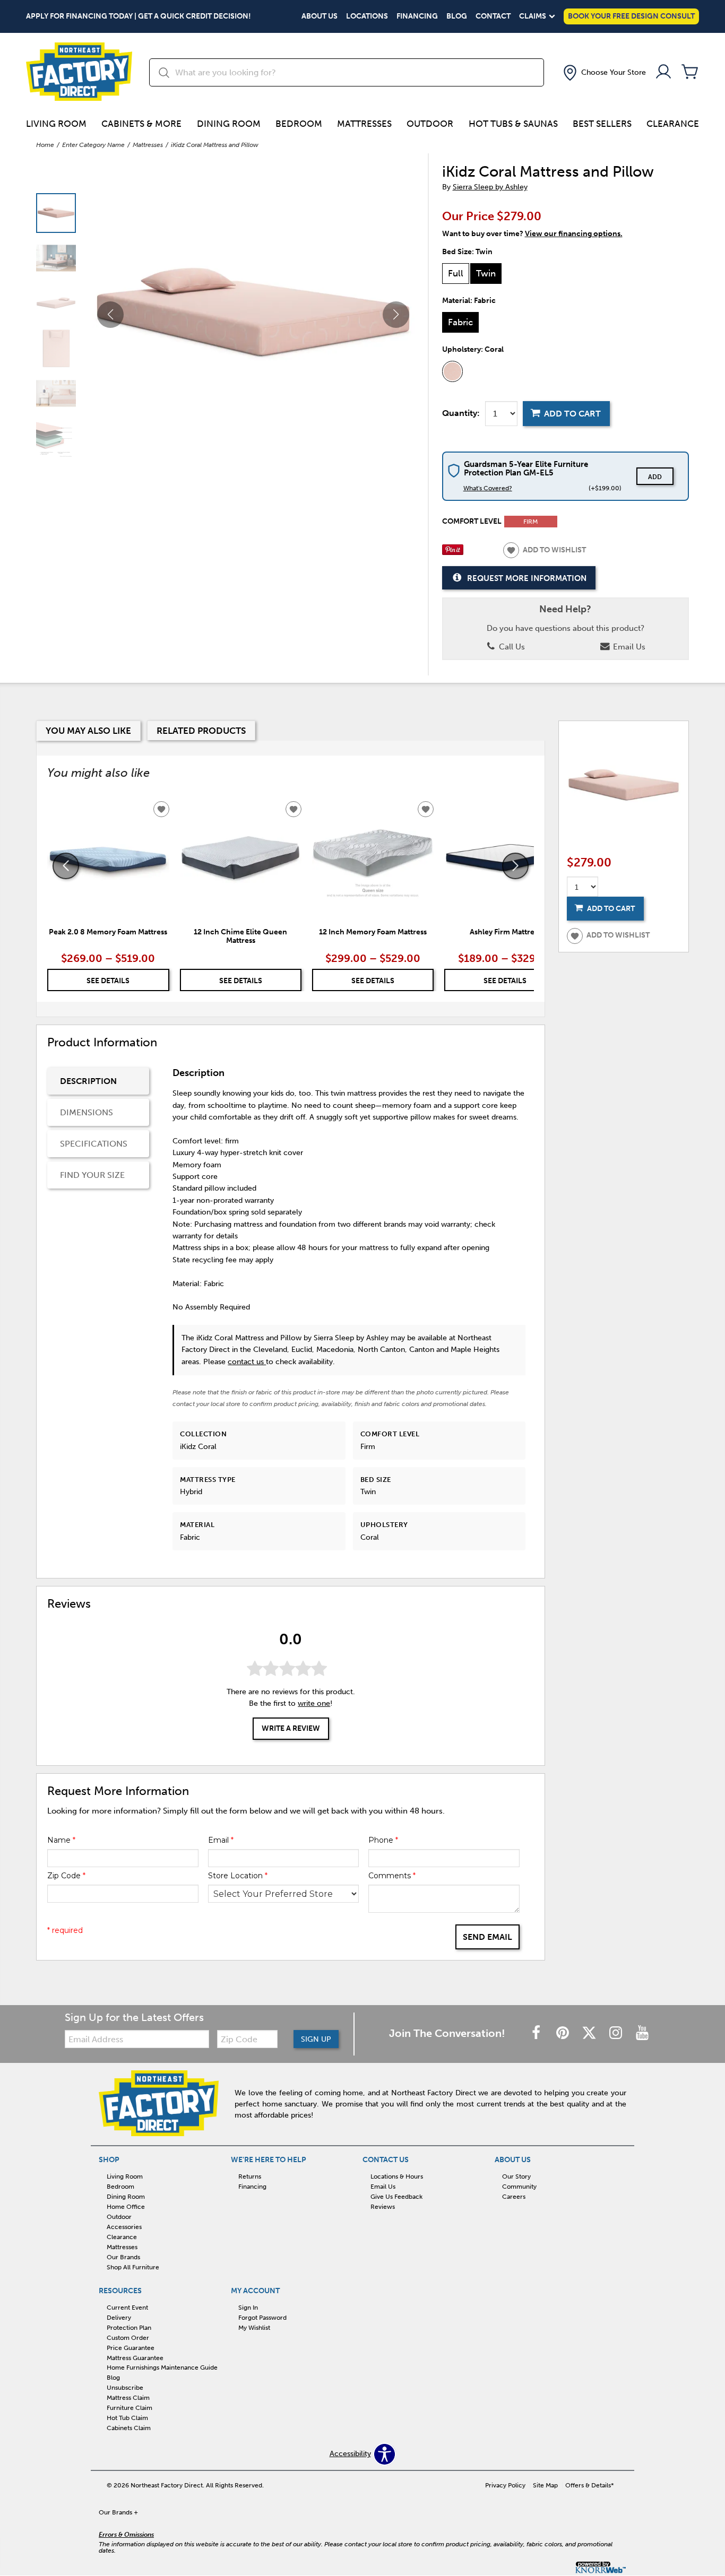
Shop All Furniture (133, 2267)
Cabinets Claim (129, 2428)
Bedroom (299, 124)
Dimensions (87, 1112)
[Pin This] (453, 553)
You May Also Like (88, 731)
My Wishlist (254, 2328)
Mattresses (364, 124)
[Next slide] (515, 866)
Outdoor (430, 124)
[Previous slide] (66, 866)
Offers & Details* (590, 2485)
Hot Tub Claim (127, 2418)
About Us (320, 16)
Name (61, 1840)
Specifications (94, 1144)
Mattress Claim (128, 2398)
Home (45, 145)
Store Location (238, 1876)
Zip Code (66, 1876)
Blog (457, 16)
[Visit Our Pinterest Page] (564, 2033)
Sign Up (316, 2039)
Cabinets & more (141, 124)
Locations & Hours (397, 2176)
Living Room (56, 124)
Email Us (628, 647)
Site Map (545, 2485)
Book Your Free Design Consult (631, 16)
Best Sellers (602, 124)
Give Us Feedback (396, 2197)
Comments (392, 1876)
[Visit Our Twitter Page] (590, 2033)
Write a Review (291, 1728)
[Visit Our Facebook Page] (537, 2033)
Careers (514, 2197)
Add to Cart (572, 414)
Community (519, 2187)
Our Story (516, 2176)
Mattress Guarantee (135, 2357)
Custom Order (128, 2338)
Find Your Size (92, 1175)
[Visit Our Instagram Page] (617, 2033)
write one (314, 1703)
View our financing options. (574, 234)
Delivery (119, 2318)
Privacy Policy (505, 2485)
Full (456, 273)
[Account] (663, 72)
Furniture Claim (130, 2408)
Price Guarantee (131, 2347)
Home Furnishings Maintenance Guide (162, 2367)
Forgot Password (262, 2318)
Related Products (201, 731)
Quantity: (461, 413)
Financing (417, 16)
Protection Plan (129, 2328)
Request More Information (527, 578)
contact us (247, 1362)
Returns (250, 2176)
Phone (383, 1840)
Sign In (248, 2308)
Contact (493, 16)
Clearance (673, 124)
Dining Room (229, 124)
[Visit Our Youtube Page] (642, 2033)
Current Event (127, 2308)
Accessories (124, 2227)
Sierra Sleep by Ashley (490, 187)
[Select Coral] (453, 371)
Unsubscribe (125, 2388)
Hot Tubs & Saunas (513, 124)
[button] (603, 73)
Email (221, 1840)
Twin (486, 273)
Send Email (487, 1937)
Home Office (126, 2207)
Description (88, 1081)
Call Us (511, 647)
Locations (367, 16)
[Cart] (690, 72)
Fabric (460, 322)
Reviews (383, 2207)
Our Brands (123, 2257)
